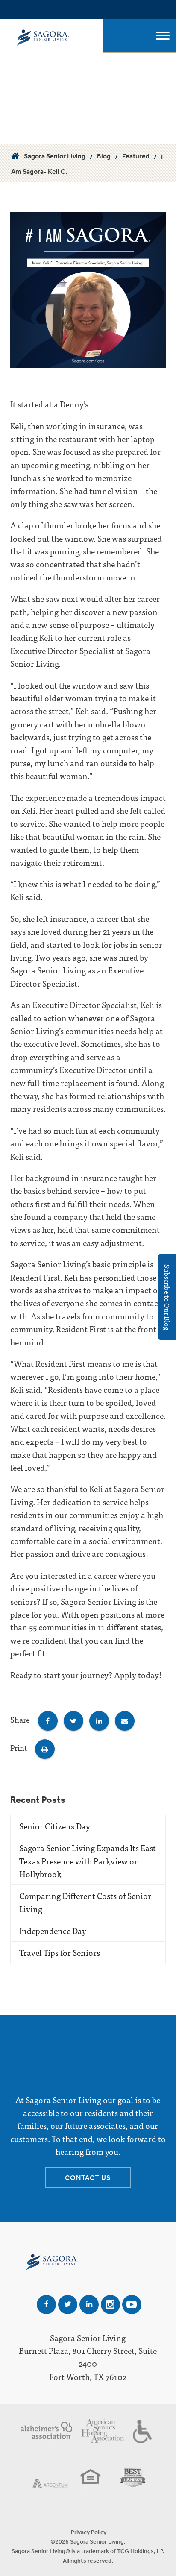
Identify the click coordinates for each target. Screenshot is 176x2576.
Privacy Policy (89, 2532)
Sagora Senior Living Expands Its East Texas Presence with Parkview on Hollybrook (88, 1861)
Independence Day (53, 1930)
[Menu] (163, 36)
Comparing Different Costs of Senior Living (85, 1902)
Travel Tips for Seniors (60, 1952)
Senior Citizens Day (55, 1826)
